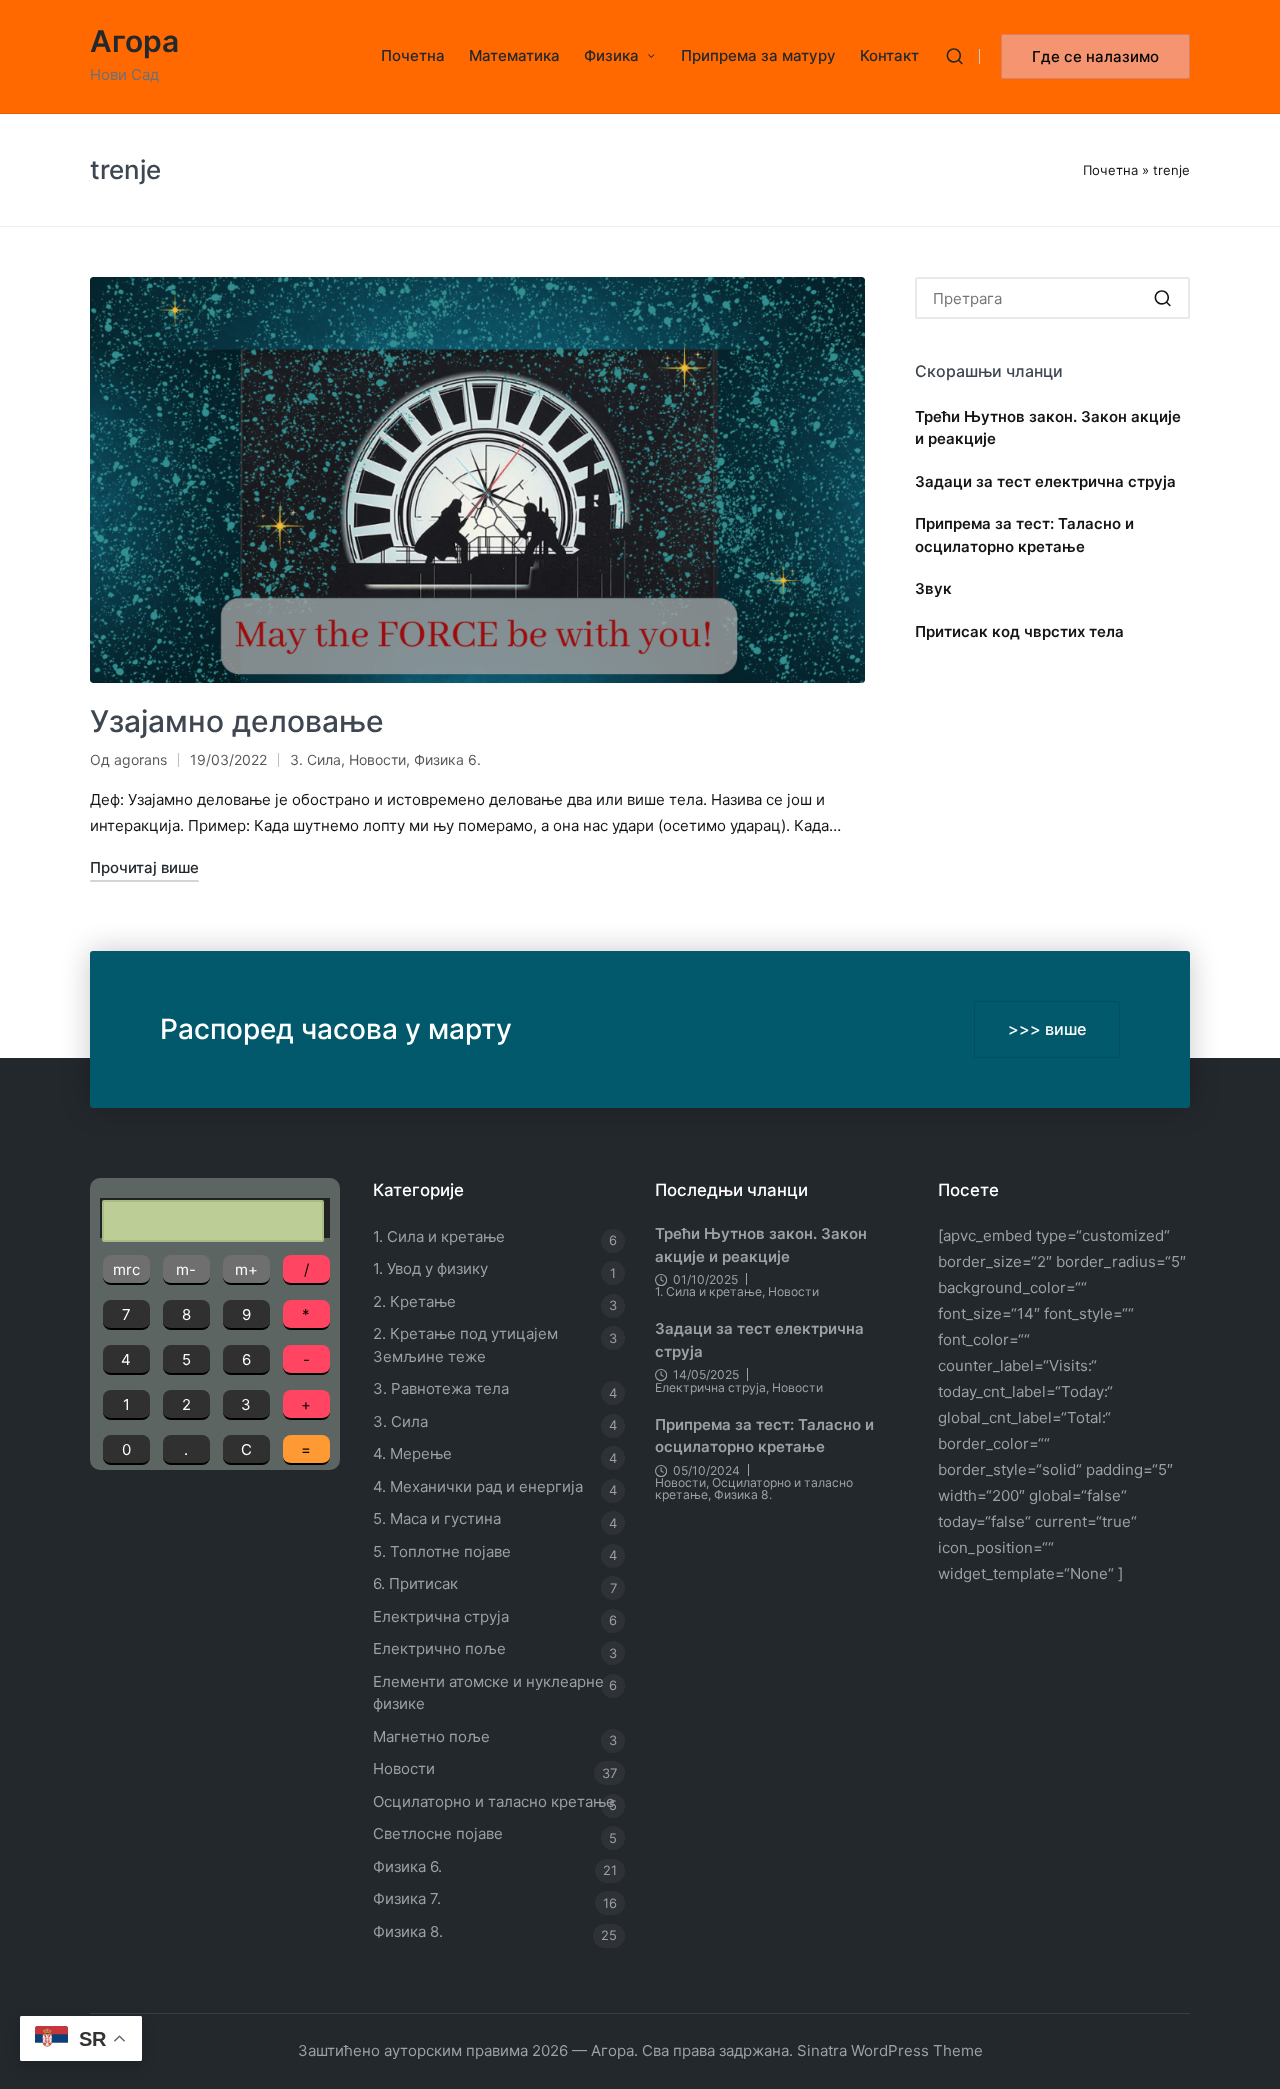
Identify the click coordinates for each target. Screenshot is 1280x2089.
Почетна (1110, 170)
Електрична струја (441, 1616)
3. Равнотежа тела (441, 1388)
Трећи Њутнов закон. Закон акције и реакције (1048, 428)
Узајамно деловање (237, 721)
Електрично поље (439, 1648)
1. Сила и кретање (439, 1236)
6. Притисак (415, 1583)
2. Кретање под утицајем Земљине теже (465, 1345)
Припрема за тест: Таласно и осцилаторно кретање (1024, 535)
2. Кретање (414, 1301)
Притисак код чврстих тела (1019, 631)
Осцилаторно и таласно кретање (494, 1801)
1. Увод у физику (430, 1268)
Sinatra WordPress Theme (890, 2050)
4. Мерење (412, 1453)
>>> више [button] (1047, 1029)
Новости (377, 759)
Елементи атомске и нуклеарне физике (488, 1693)
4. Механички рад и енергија (478, 1486)
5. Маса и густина (437, 1518)
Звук (933, 588)
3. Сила (315, 759)
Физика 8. (408, 1931)
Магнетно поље (431, 1736)
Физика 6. (447, 759)
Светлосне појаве (438, 1833)
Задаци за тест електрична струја (1045, 481)
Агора (134, 41)
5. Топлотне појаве (442, 1551)
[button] (1095, 56)
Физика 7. (407, 1898)
